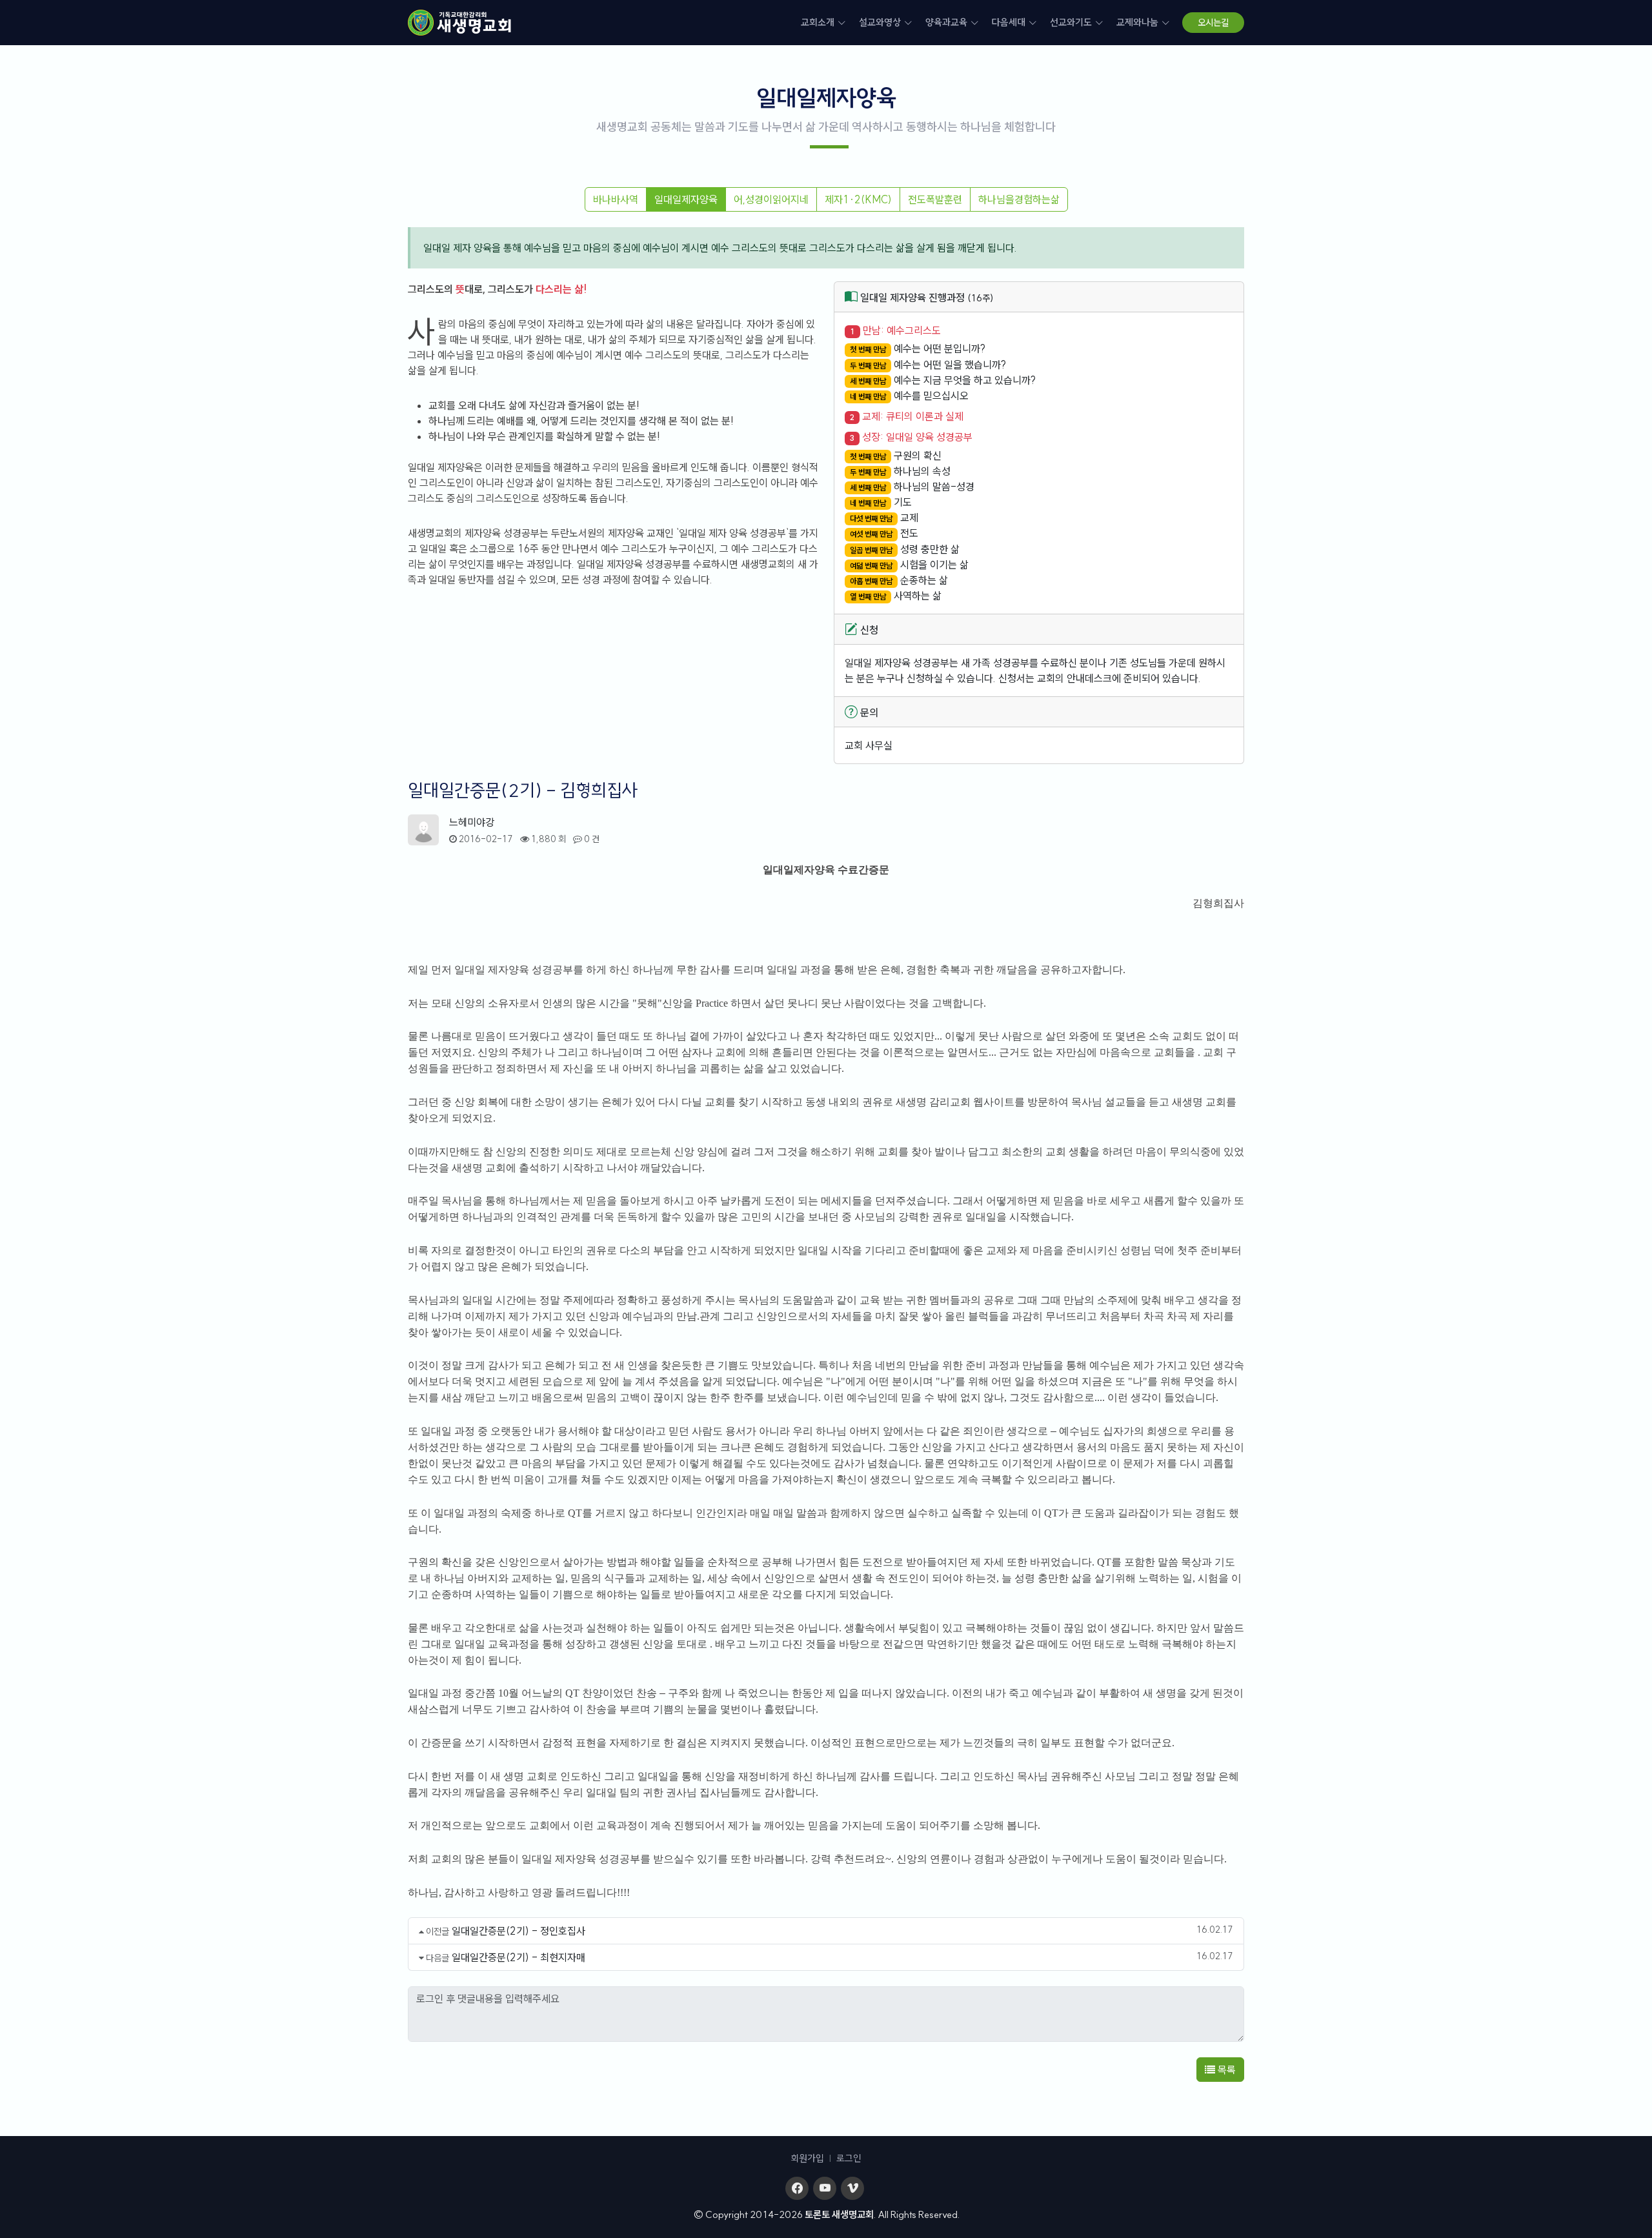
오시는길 (1213, 23)
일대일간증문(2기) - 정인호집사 (519, 1931)
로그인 (849, 2158)
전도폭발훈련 (935, 199)
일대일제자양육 (686, 199)
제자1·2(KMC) (858, 199)
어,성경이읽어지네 (771, 199)
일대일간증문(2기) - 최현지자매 (519, 1957)
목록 (1225, 2070)
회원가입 (807, 2158)
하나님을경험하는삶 (1019, 199)
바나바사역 (616, 199)
